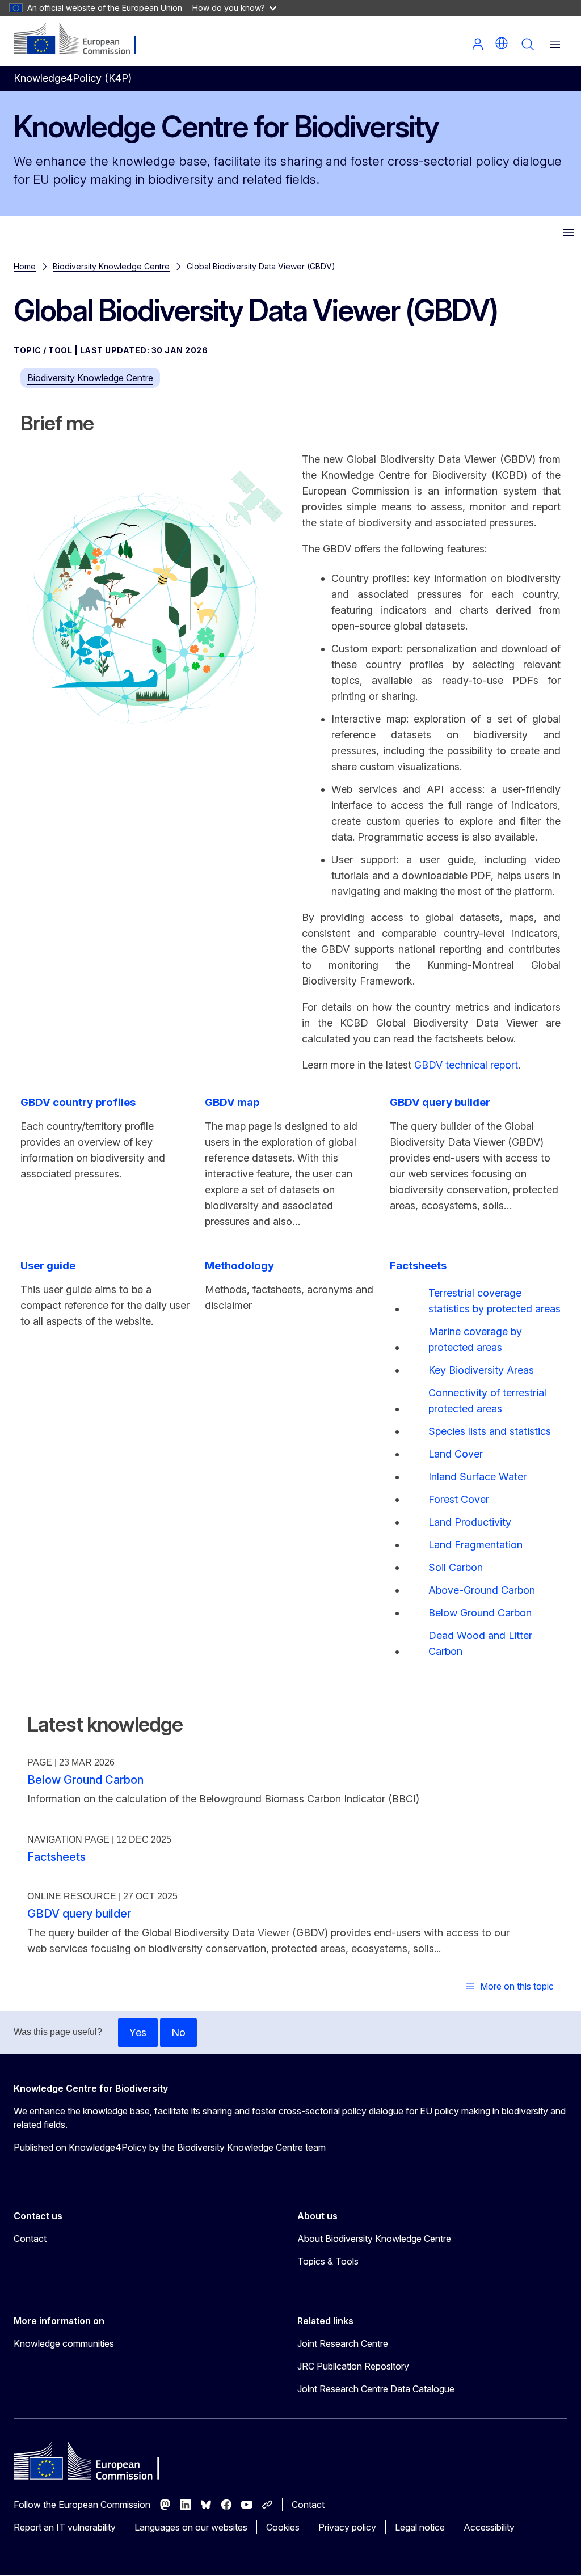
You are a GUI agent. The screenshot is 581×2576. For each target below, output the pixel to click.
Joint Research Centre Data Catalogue (376, 2389)
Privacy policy (347, 2527)
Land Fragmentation (475, 1545)
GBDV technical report (466, 1065)
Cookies (283, 2527)
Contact (30, 2239)
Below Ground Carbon (480, 1613)
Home (25, 266)
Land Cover (456, 1454)
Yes (138, 2032)
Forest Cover (459, 1499)
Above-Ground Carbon (482, 1590)
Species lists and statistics (490, 1431)
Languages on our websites (191, 2527)
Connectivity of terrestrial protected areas (487, 1401)
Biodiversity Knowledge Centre (111, 266)
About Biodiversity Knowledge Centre (374, 2239)
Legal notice (420, 2527)
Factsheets (56, 1857)
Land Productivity (470, 1522)
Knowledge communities (64, 2343)
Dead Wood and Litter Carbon (480, 1643)
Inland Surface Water (477, 1477)
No (178, 2032)
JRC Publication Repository (353, 2366)
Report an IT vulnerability (65, 2527)
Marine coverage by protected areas (475, 1339)
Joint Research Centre (343, 2343)
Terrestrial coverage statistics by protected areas (494, 1301)
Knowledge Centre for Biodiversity (91, 2088)
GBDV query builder (79, 1914)
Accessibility (489, 2527)
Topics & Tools (328, 2261)
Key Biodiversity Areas (481, 1370)
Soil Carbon (456, 1567)
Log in (478, 44)
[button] (502, 43)
